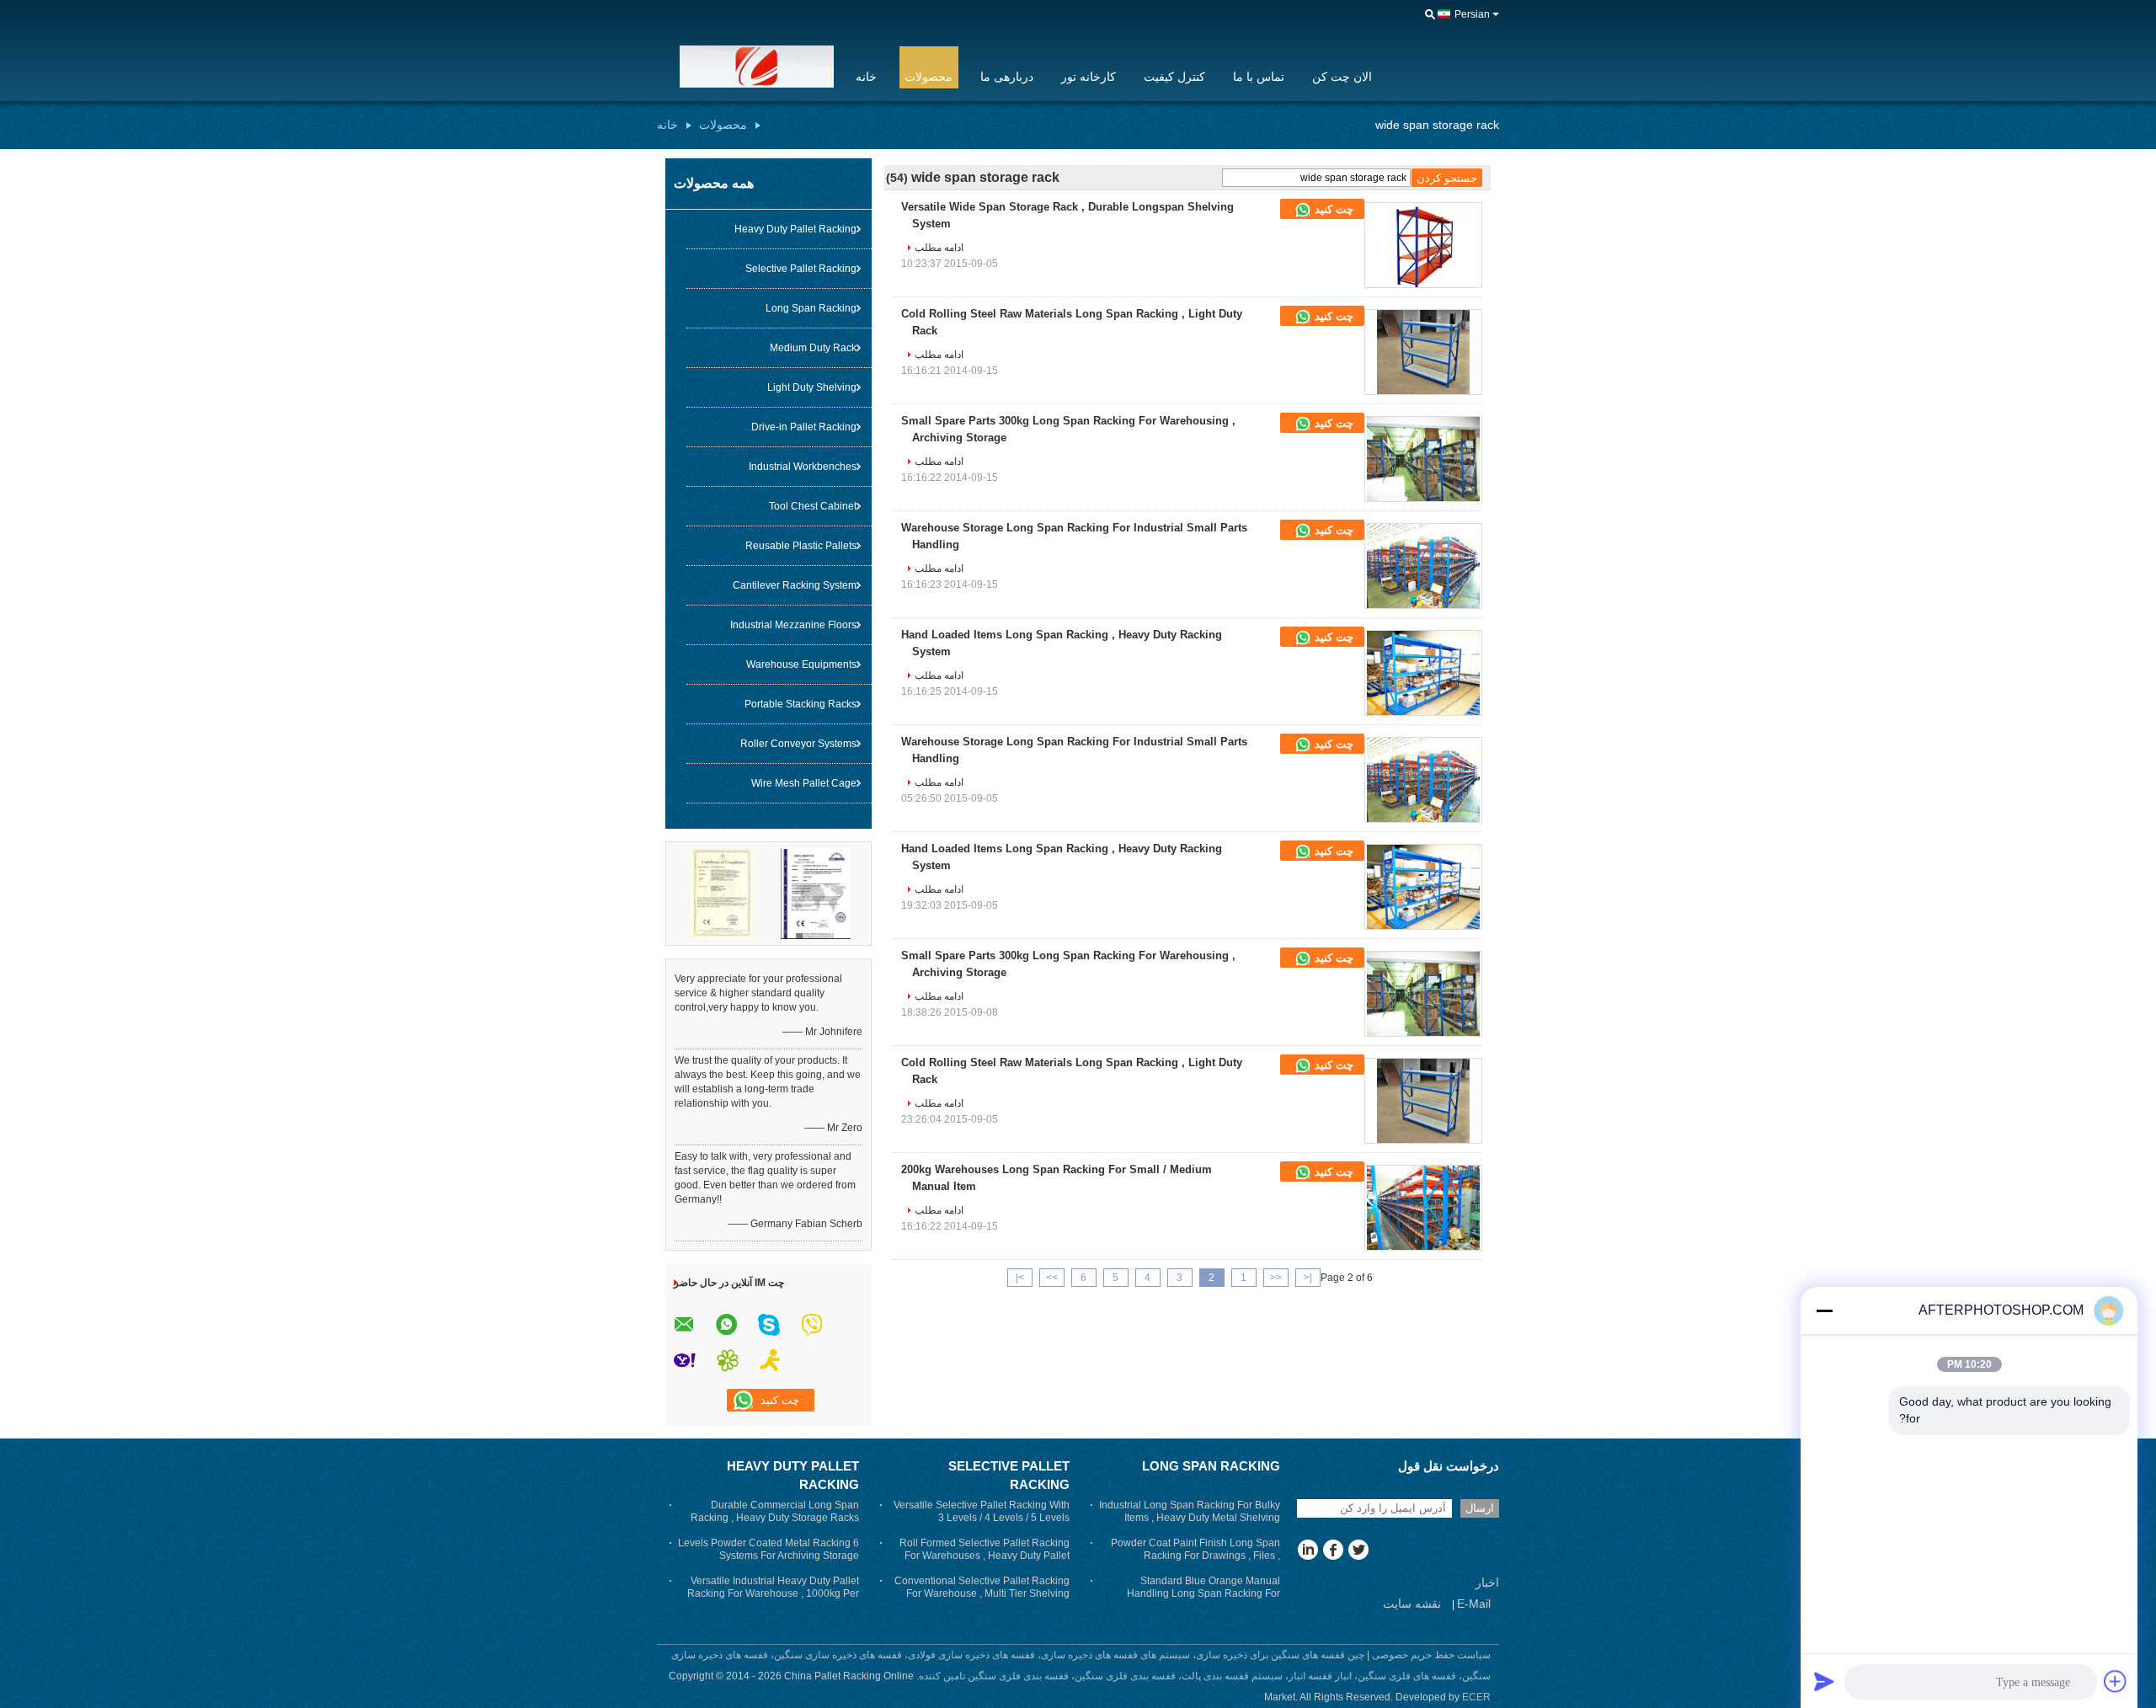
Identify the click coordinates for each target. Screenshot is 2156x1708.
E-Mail (1474, 1604)
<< (1276, 1278)
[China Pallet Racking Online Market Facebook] (1333, 1551)
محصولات (929, 77)
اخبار (1487, 1583)
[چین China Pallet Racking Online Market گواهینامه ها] (722, 893)
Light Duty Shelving (812, 387)
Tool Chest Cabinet (813, 506)
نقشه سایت (1412, 1604)
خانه (866, 77)
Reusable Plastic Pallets (801, 546)
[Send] (1824, 1681)
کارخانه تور (1089, 77)
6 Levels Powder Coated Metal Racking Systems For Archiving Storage (768, 1549)
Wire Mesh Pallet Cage (804, 783)
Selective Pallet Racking (801, 269)
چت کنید (1332, 209)
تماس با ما (1259, 77)
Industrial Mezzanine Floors (793, 625)
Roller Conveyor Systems (798, 744)
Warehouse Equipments (801, 665)
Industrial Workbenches (803, 467)
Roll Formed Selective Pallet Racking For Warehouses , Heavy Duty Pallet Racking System (985, 1556)
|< (1308, 1278)
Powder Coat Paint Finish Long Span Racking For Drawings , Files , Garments (1195, 1556)
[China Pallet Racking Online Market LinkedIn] (1307, 1551)
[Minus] (1824, 1310)
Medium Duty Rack (813, 348)
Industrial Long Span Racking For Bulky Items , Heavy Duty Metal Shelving (1190, 1511)
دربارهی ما (1007, 77)
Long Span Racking (811, 308)
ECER (1476, 1697)
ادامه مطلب (939, 248)
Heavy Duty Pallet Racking (795, 229)
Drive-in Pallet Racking (804, 427)
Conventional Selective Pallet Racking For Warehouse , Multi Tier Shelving (982, 1587)
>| (1020, 1278)
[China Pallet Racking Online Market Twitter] (1358, 1551)
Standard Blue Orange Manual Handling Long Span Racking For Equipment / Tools (1203, 1593)
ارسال (1480, 1508)
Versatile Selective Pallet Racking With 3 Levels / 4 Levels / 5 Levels (982, 1511)
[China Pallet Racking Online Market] (745, 67)
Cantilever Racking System (795, 585)
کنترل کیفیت (1174, 77)
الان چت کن (1342, 77)
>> (1052, 1278)
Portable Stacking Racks (800, 704)
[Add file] (2116, 1681)
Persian (1472, 14)
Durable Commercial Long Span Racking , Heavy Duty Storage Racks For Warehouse (775, 1518)
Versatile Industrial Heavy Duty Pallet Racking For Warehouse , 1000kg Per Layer (773, 1593)
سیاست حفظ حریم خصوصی (1431, 1655)
